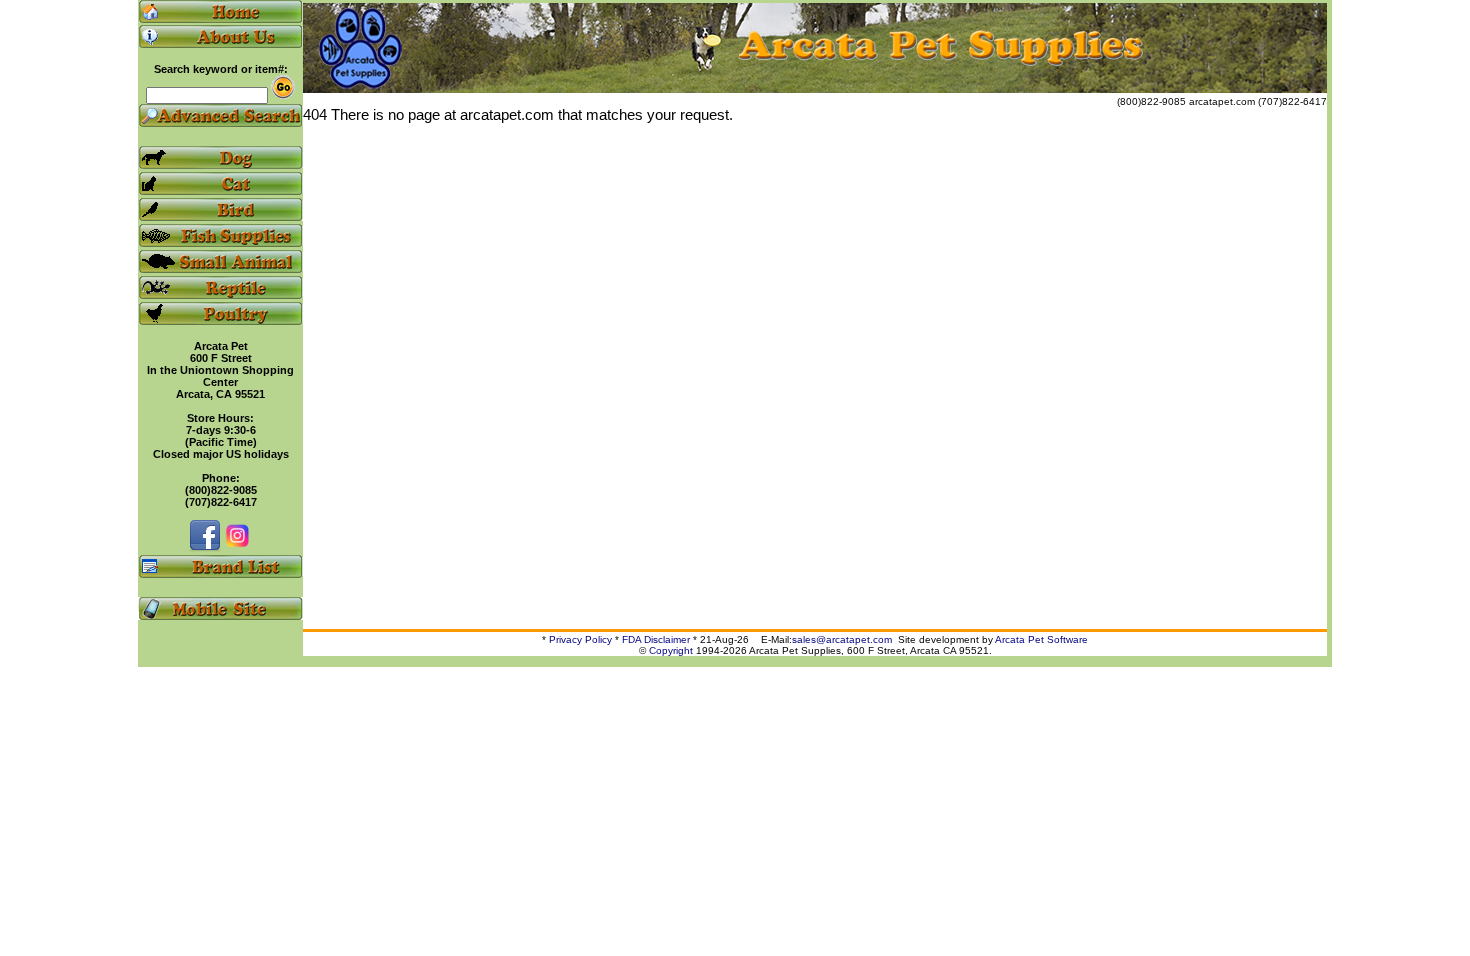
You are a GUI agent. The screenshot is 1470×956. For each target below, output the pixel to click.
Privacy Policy (580, 639)
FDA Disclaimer (656, 639)
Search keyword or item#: (221, 69)
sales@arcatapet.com (842, 639)
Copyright (671, 650)
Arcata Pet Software (1041, 639)
